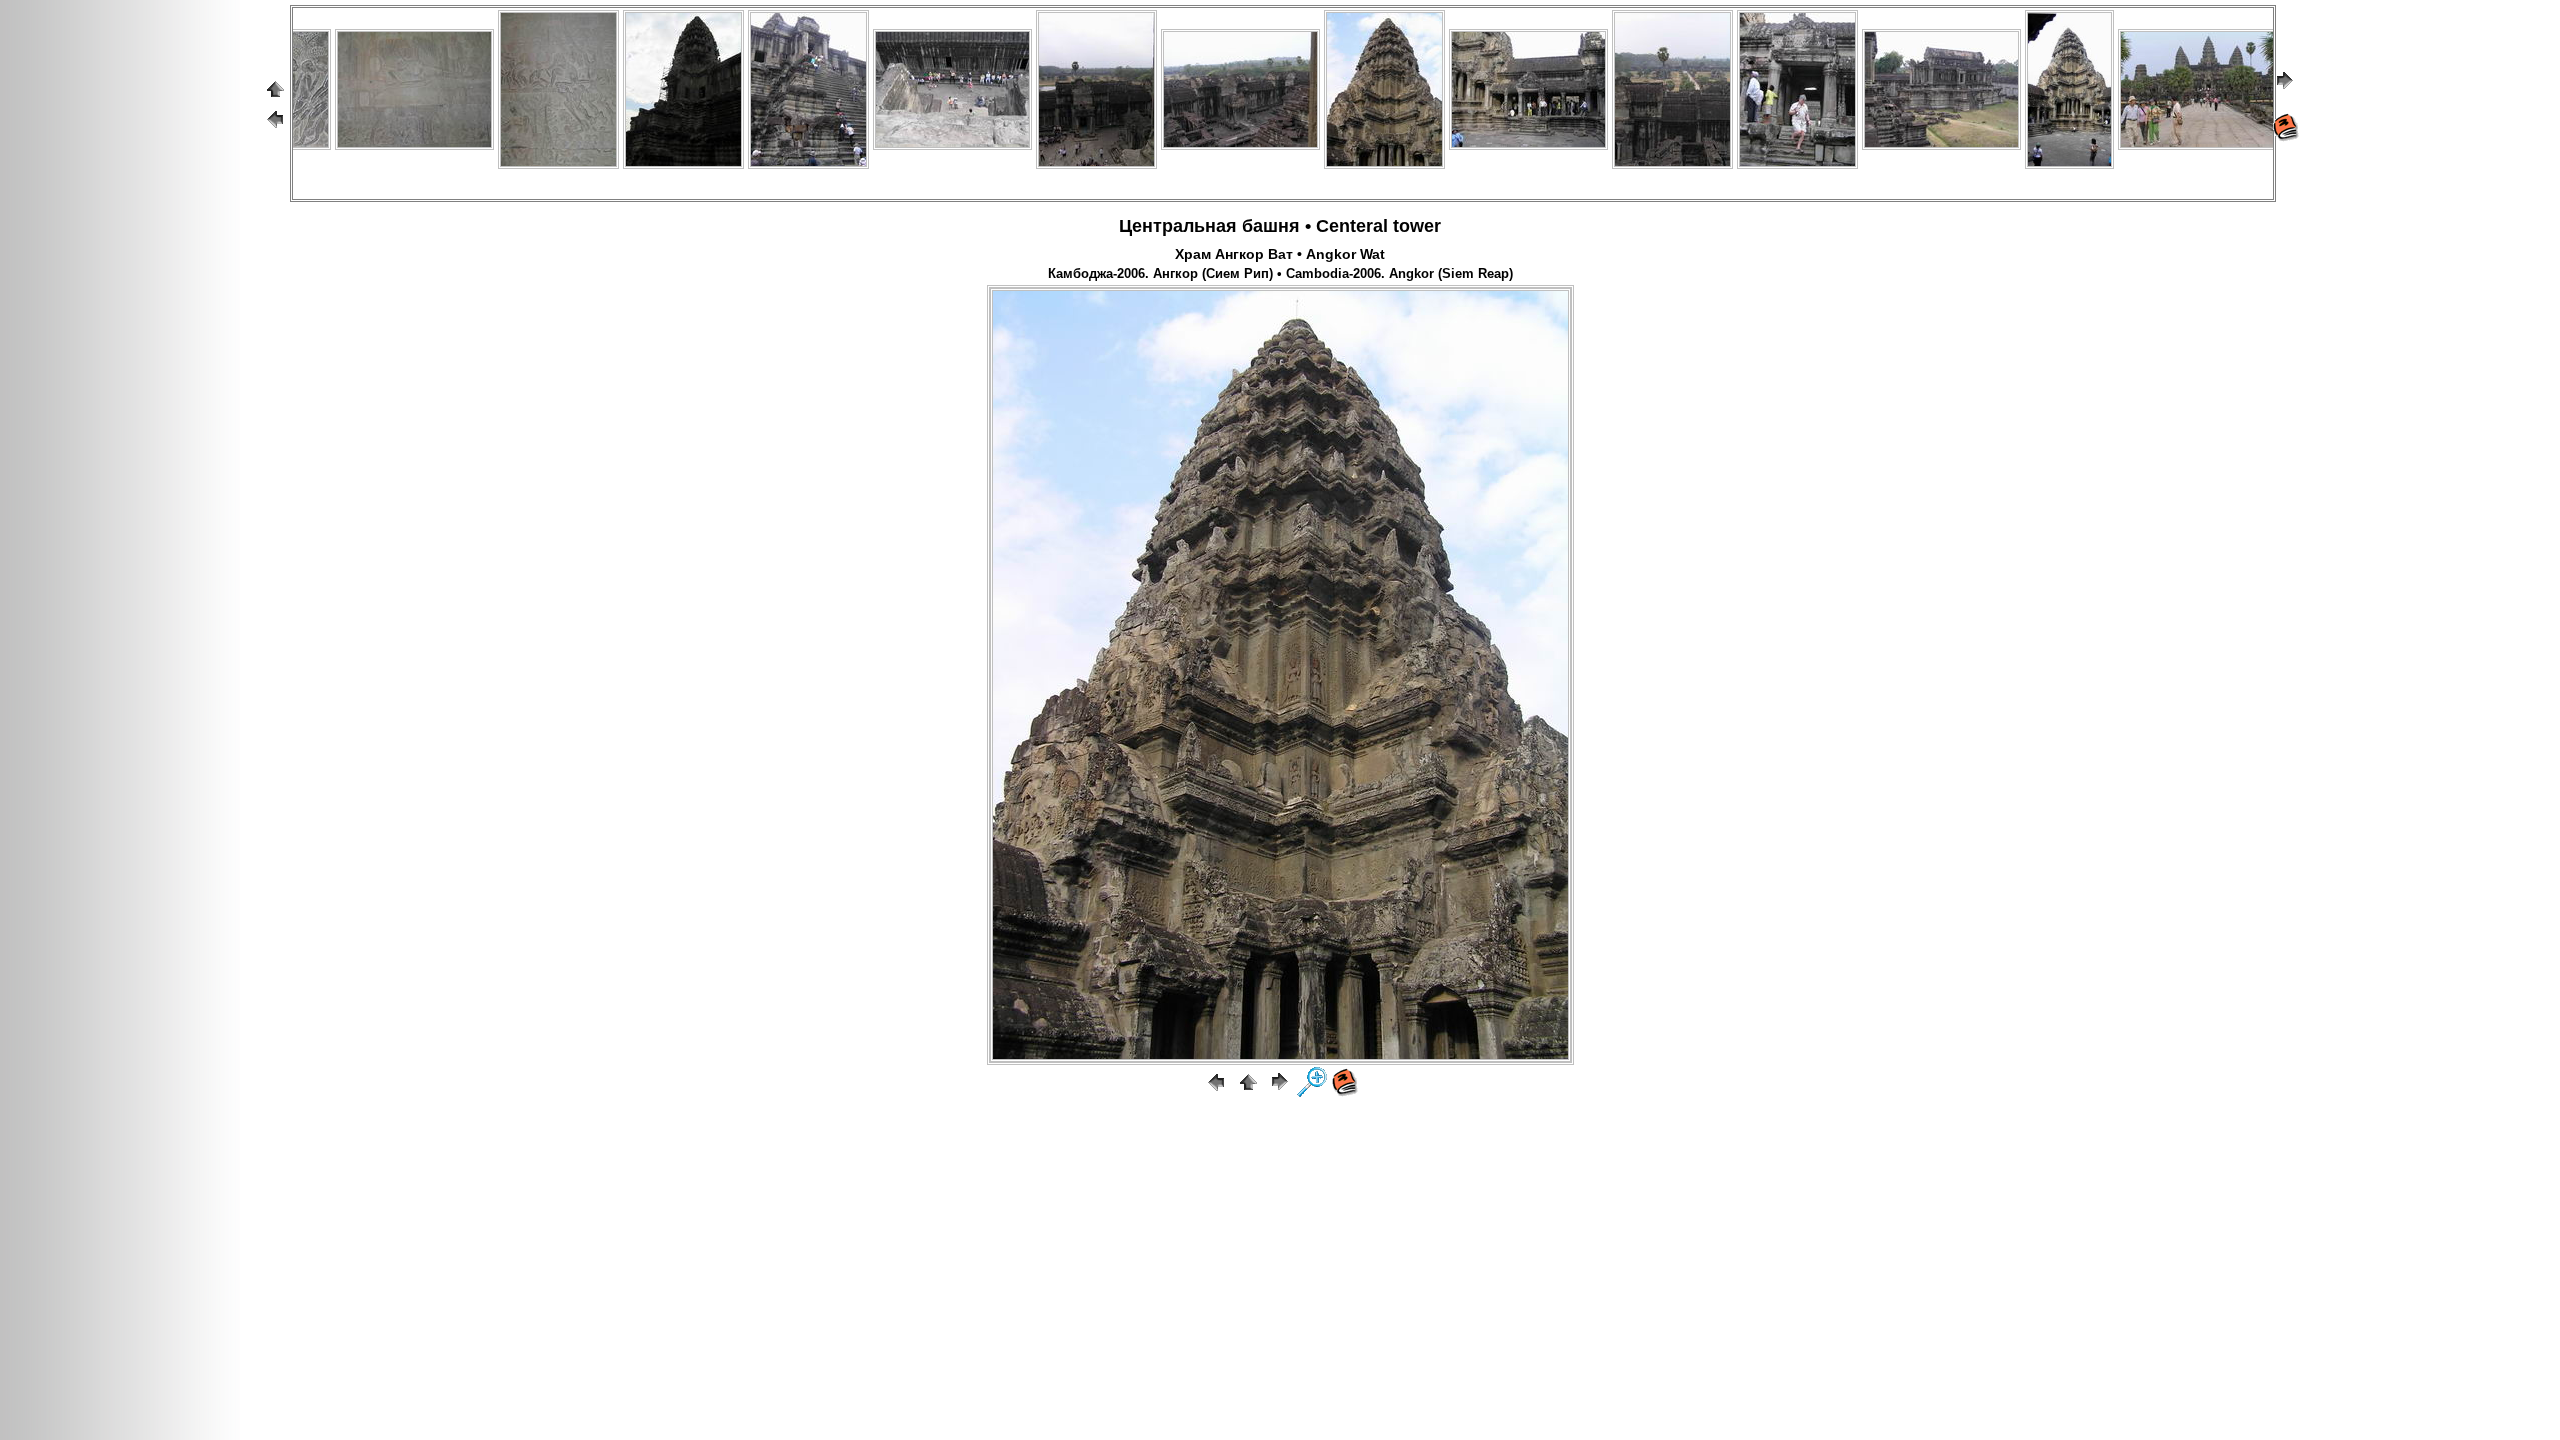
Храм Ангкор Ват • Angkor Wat (1280, 254)
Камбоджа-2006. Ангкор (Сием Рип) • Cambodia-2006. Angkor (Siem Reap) (1280, 274)
